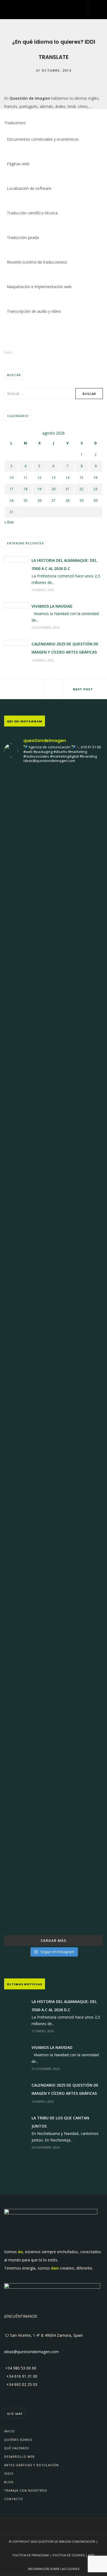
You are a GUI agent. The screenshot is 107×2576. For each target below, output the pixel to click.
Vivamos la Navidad (52, 606)
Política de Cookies (69, 2555)
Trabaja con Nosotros (26, 2490)
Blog (9, 2482)
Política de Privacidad (31, 2555)
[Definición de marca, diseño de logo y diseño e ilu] (54, 1349)
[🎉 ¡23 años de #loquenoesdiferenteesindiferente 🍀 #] (54, 1211)
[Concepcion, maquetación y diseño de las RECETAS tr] (54, 1487)
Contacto (14, 2499)
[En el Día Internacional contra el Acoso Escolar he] (54, 1093)
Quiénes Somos (18, 2440)
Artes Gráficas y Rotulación (31, 2465)
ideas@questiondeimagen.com (31, 2352)
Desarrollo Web (19, 2457)
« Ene (9, 522)
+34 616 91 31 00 (21, 2376)
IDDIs (9, 2473)
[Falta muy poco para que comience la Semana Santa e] (54, 1649)
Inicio (9, 2431)
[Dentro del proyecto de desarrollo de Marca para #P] (54, 992)
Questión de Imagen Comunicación (67, 2541)
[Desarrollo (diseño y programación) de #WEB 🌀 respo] (54, 815)
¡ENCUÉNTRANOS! (21, 2316)
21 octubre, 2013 (54, 70)
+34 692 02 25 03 (21, 2384)
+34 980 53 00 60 (20, 2368)
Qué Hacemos (16, 2448)
